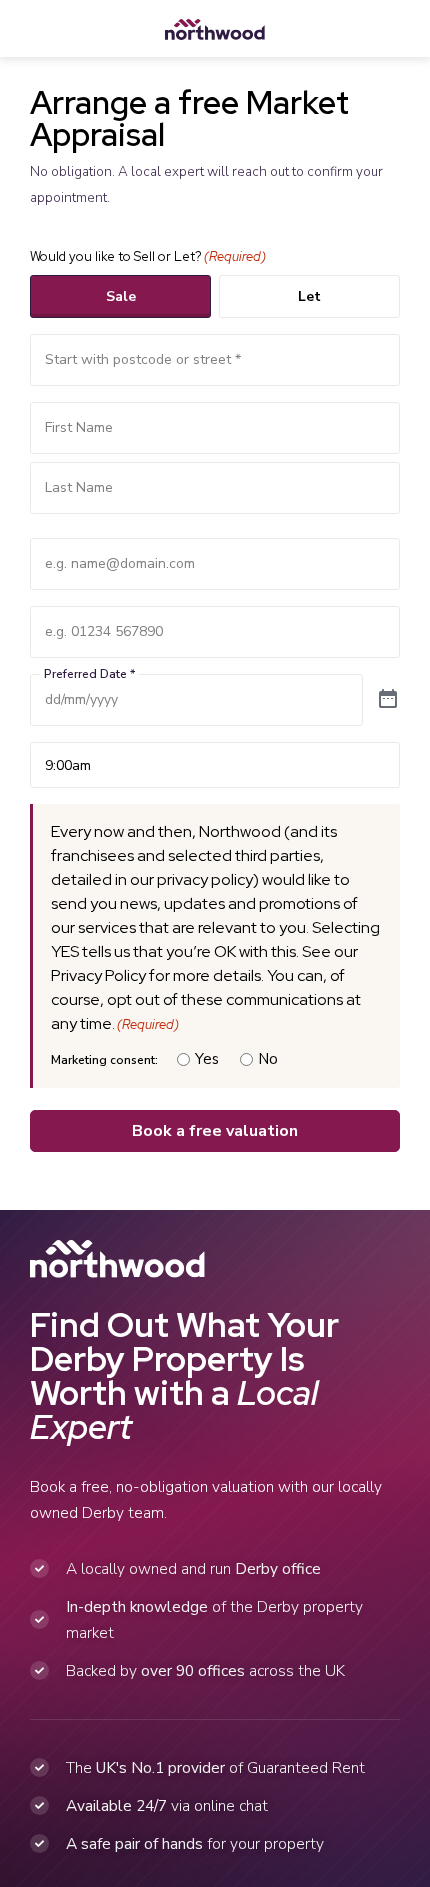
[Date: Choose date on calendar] (388, 700)
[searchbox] (215, 360)
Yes (207, 1059)
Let (309, 296)
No (268, 1059)
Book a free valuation (215, 1131)
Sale (121, 296)
